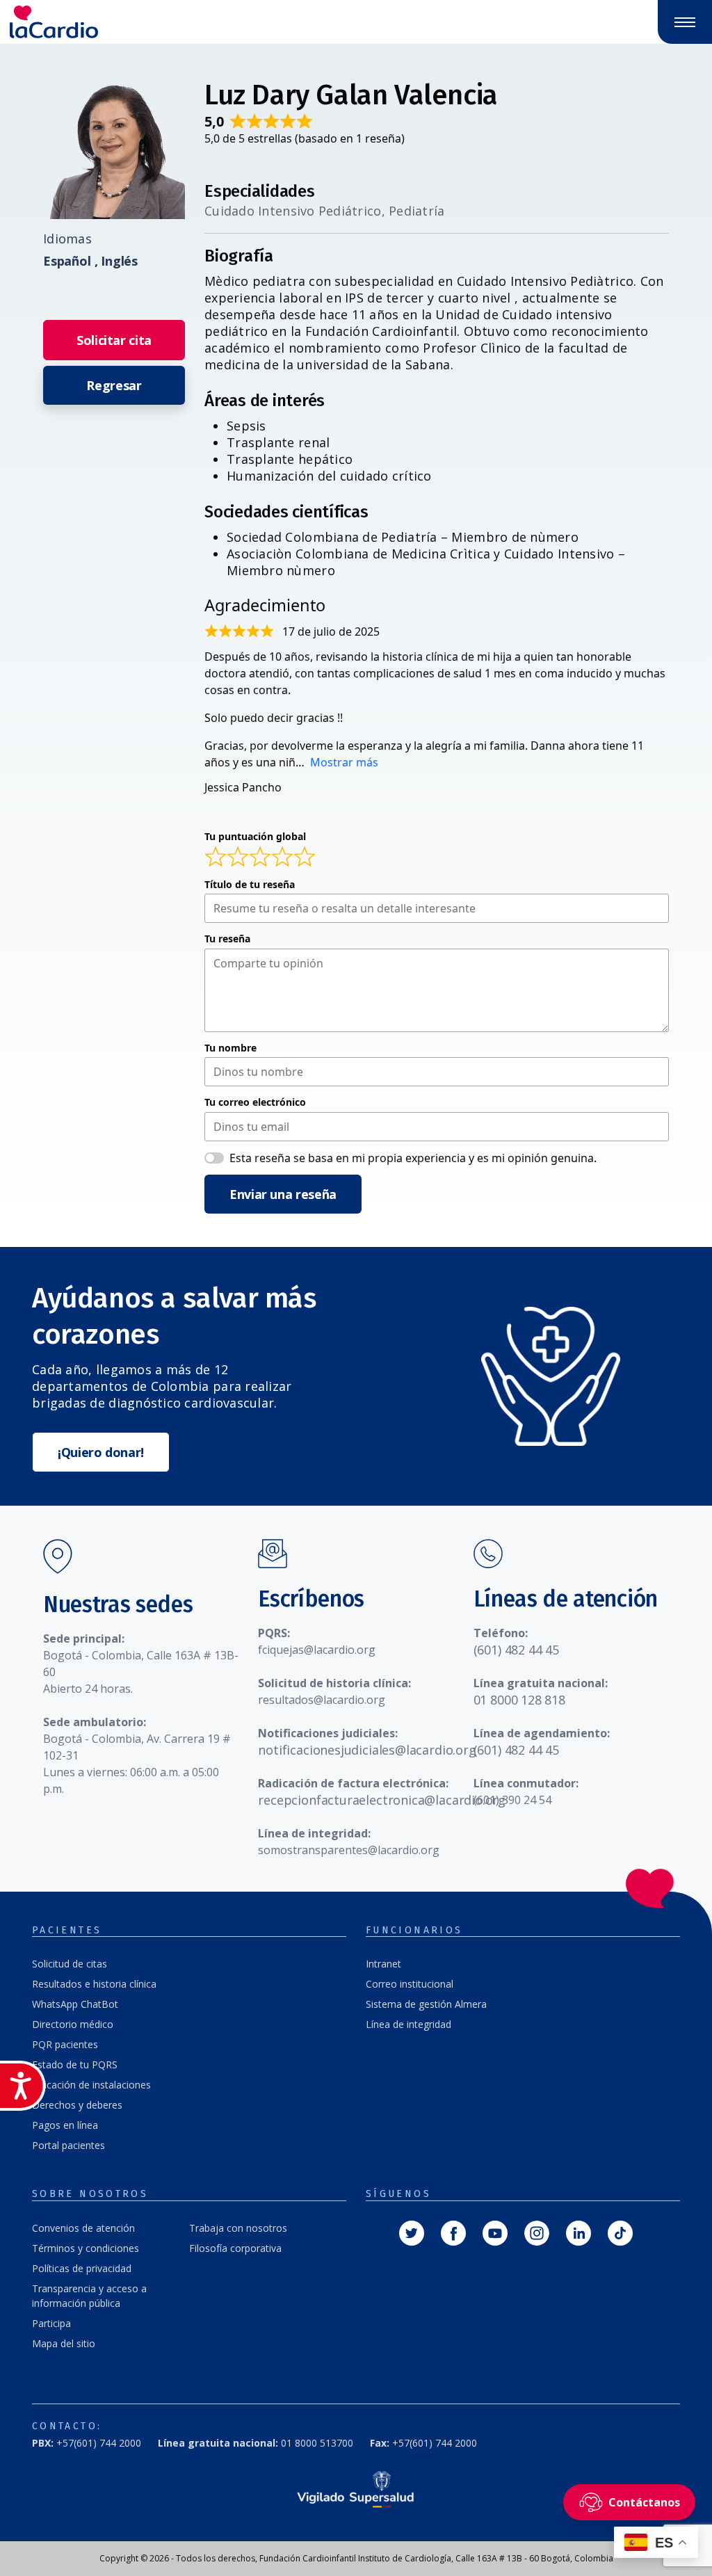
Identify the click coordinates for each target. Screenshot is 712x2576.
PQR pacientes (65, 2044)
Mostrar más (344, 762)
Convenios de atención (83, 2228)
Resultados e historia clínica (94, 1984)
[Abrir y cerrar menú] (685, 22)
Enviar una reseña (283, 1194)
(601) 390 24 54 (512, 1800)
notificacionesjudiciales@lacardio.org (367, 1750)
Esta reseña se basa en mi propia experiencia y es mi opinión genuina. (413, 1158)
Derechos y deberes (77, 2105)
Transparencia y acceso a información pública (89, 2296)
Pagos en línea (65, 2125)
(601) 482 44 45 (516, 1650)
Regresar (114, 385)
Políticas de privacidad (82, 2268)
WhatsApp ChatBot (75, 2004)
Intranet (383, 1964)
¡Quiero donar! (101, 1452)
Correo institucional (410, 1984)
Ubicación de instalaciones (91, 2085)
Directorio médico (73, 2024)
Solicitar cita (114, 340)
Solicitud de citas (70, 1964)
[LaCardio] (178, 22)
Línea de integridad (408, 2024)
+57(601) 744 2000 (87, 2443)
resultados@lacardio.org (322, 1700)
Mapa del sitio (64, 2343)
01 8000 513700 (256, 2443)
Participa (51, 2323)
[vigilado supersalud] (356, 2489)
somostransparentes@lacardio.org (349, 1850)
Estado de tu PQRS (75, 2064)
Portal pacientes (68, 2145)
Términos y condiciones (86, 2248)
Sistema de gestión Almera (426, 2004)
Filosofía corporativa (235, 2248)
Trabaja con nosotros (238, 2228)
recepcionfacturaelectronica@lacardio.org (382, 1800)
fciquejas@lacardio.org (317, 1650)
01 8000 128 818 (519, 1700)
